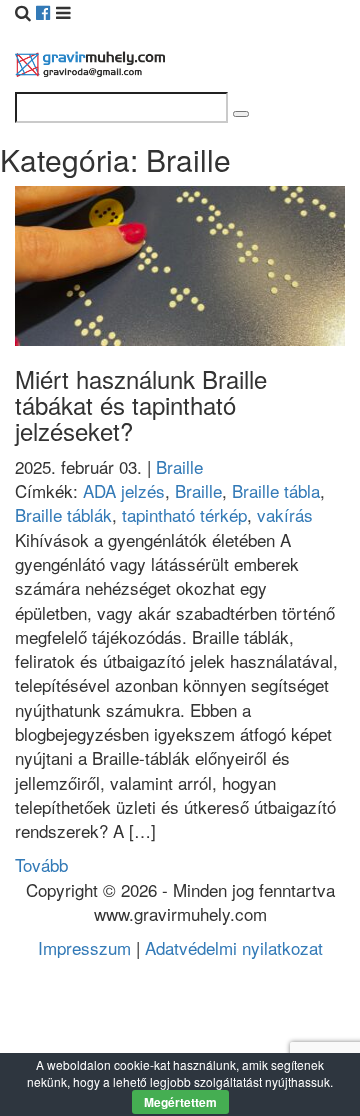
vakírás (285, 514)
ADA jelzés (124, 490)
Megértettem (180, 1102)
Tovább (41, 864)
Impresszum (84, 947)
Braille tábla (276, 490)
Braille (179, 466)
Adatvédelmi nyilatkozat (234, 947)
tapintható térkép (184, 514)
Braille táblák (63, 514)
